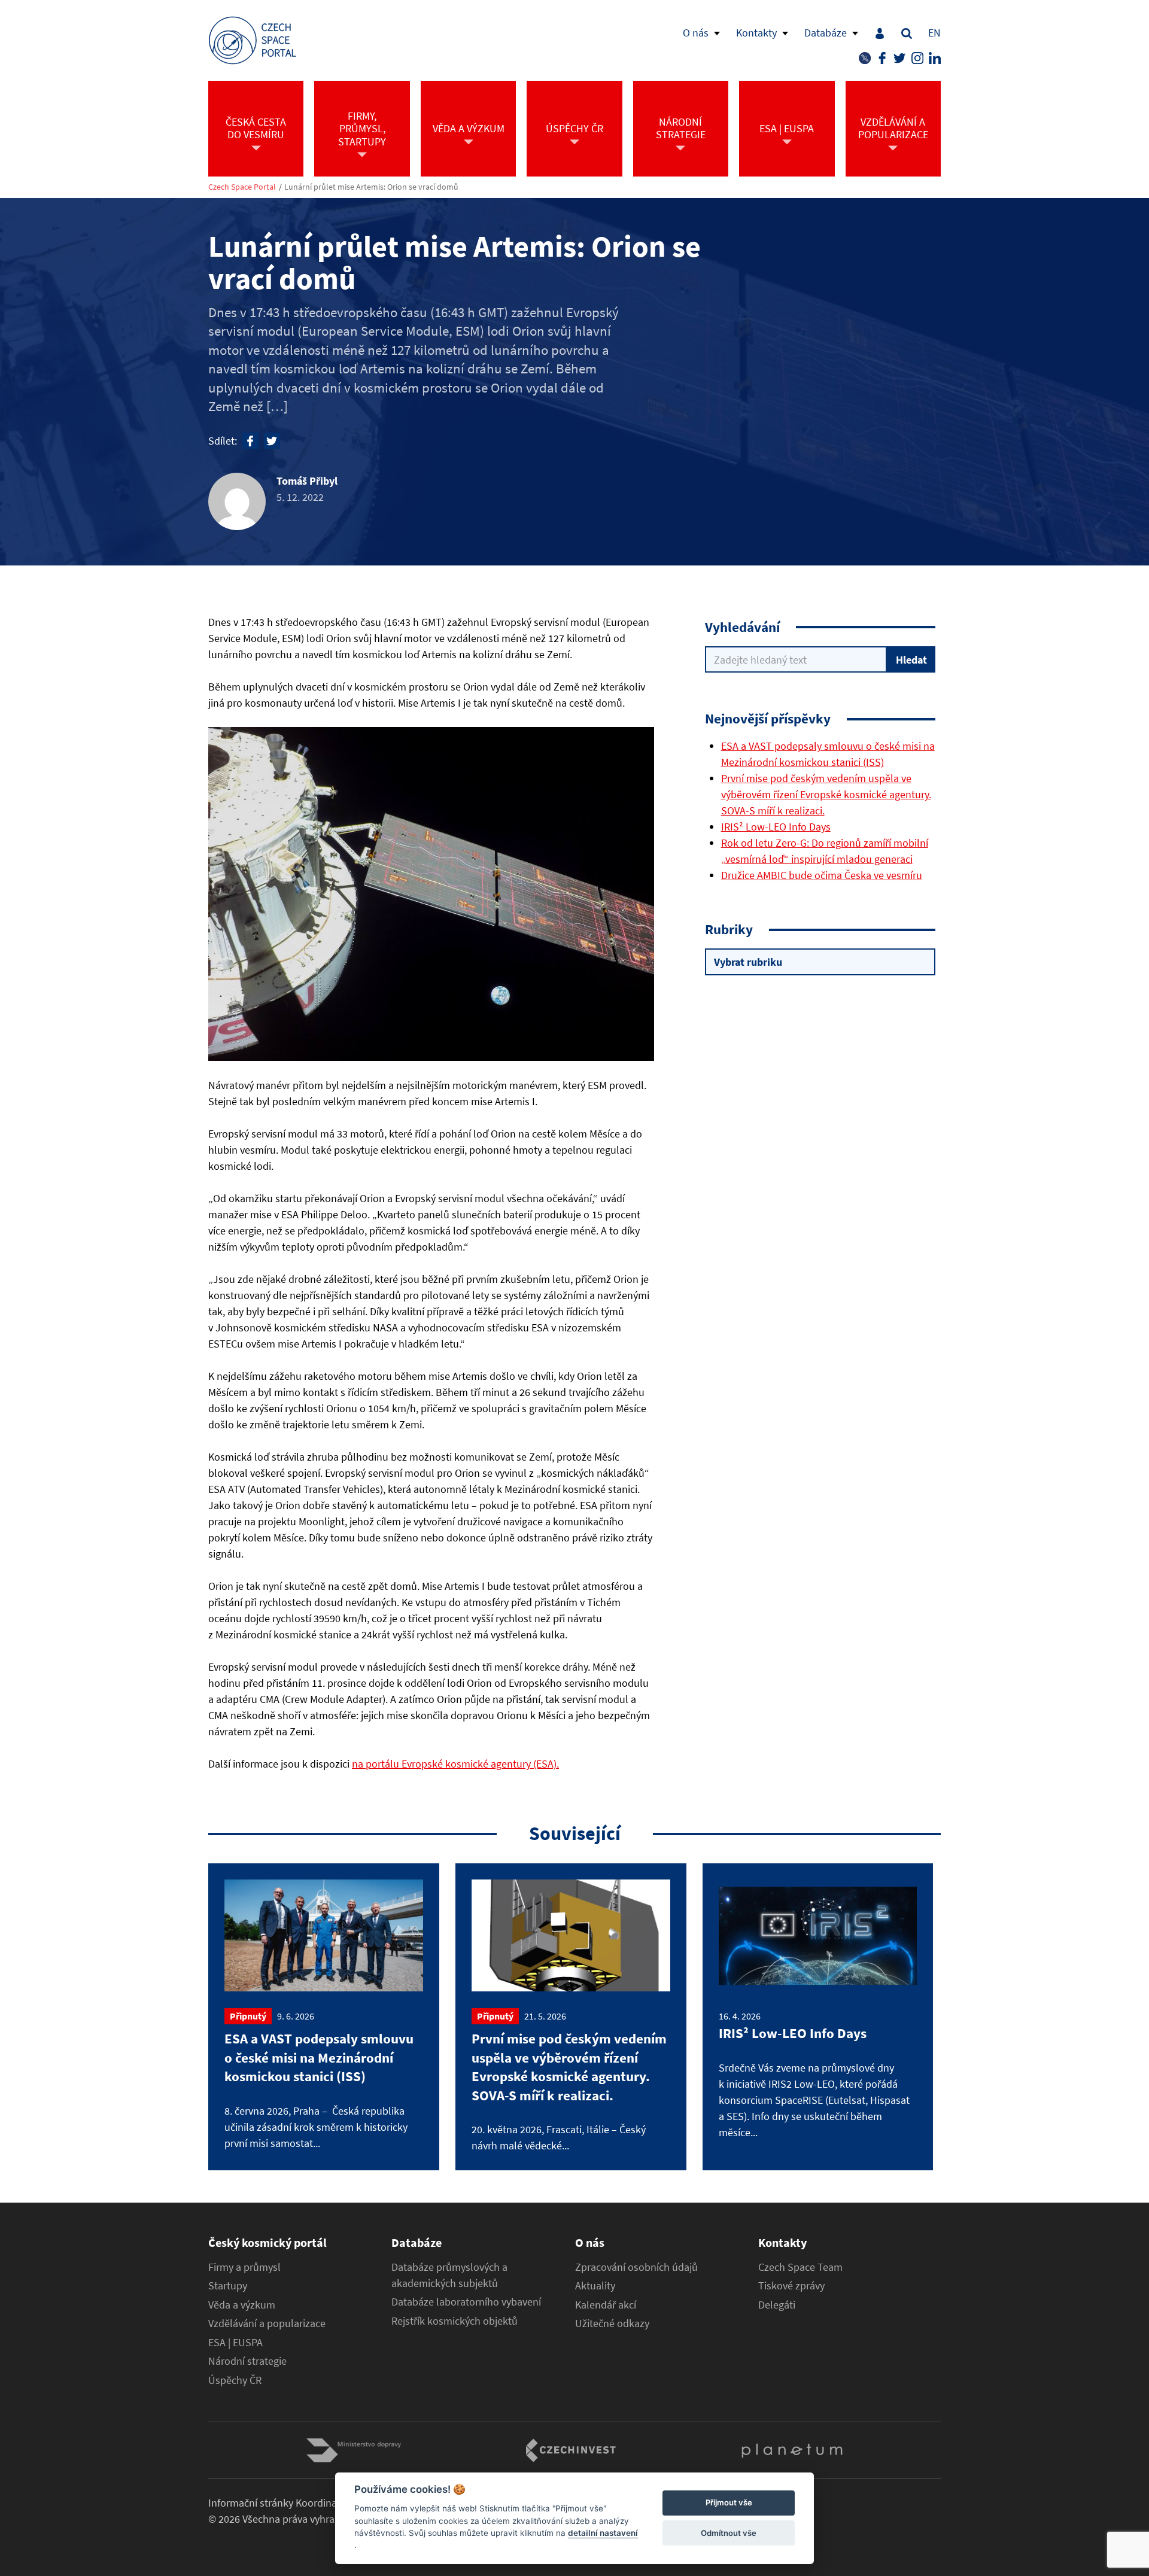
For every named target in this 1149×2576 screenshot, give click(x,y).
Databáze (826, 33)
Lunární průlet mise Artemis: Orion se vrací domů (371, 187)
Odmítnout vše (729, 2533)
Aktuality (595, 2286)
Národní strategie (247, 2361)
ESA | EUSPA (235, 2343)
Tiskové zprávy (791, 2286)
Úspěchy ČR (235, 2380)
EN (934, 33)
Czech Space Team (800, 2267)
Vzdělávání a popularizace (267, 2323)
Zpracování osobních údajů (636, 2267)
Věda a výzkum (242, 2305)
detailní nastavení (603, 2533)
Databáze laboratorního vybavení (466, 2302)
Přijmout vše (729, 2503)
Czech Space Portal (242, 187)
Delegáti (777, 2305)
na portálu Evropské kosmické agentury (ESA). (455, 1764)
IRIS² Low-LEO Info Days (776, 827)
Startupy (228, 2286)
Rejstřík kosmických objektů (455, 2321)
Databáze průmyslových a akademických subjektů (449, 2275)
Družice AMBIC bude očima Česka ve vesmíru (822, 875)
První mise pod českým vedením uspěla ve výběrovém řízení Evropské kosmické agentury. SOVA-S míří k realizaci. (826, 794)
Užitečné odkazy (612, 2323)
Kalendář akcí (606, 2305)
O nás (696, 33)
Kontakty (756, 33)
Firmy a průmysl (244, 2267)
